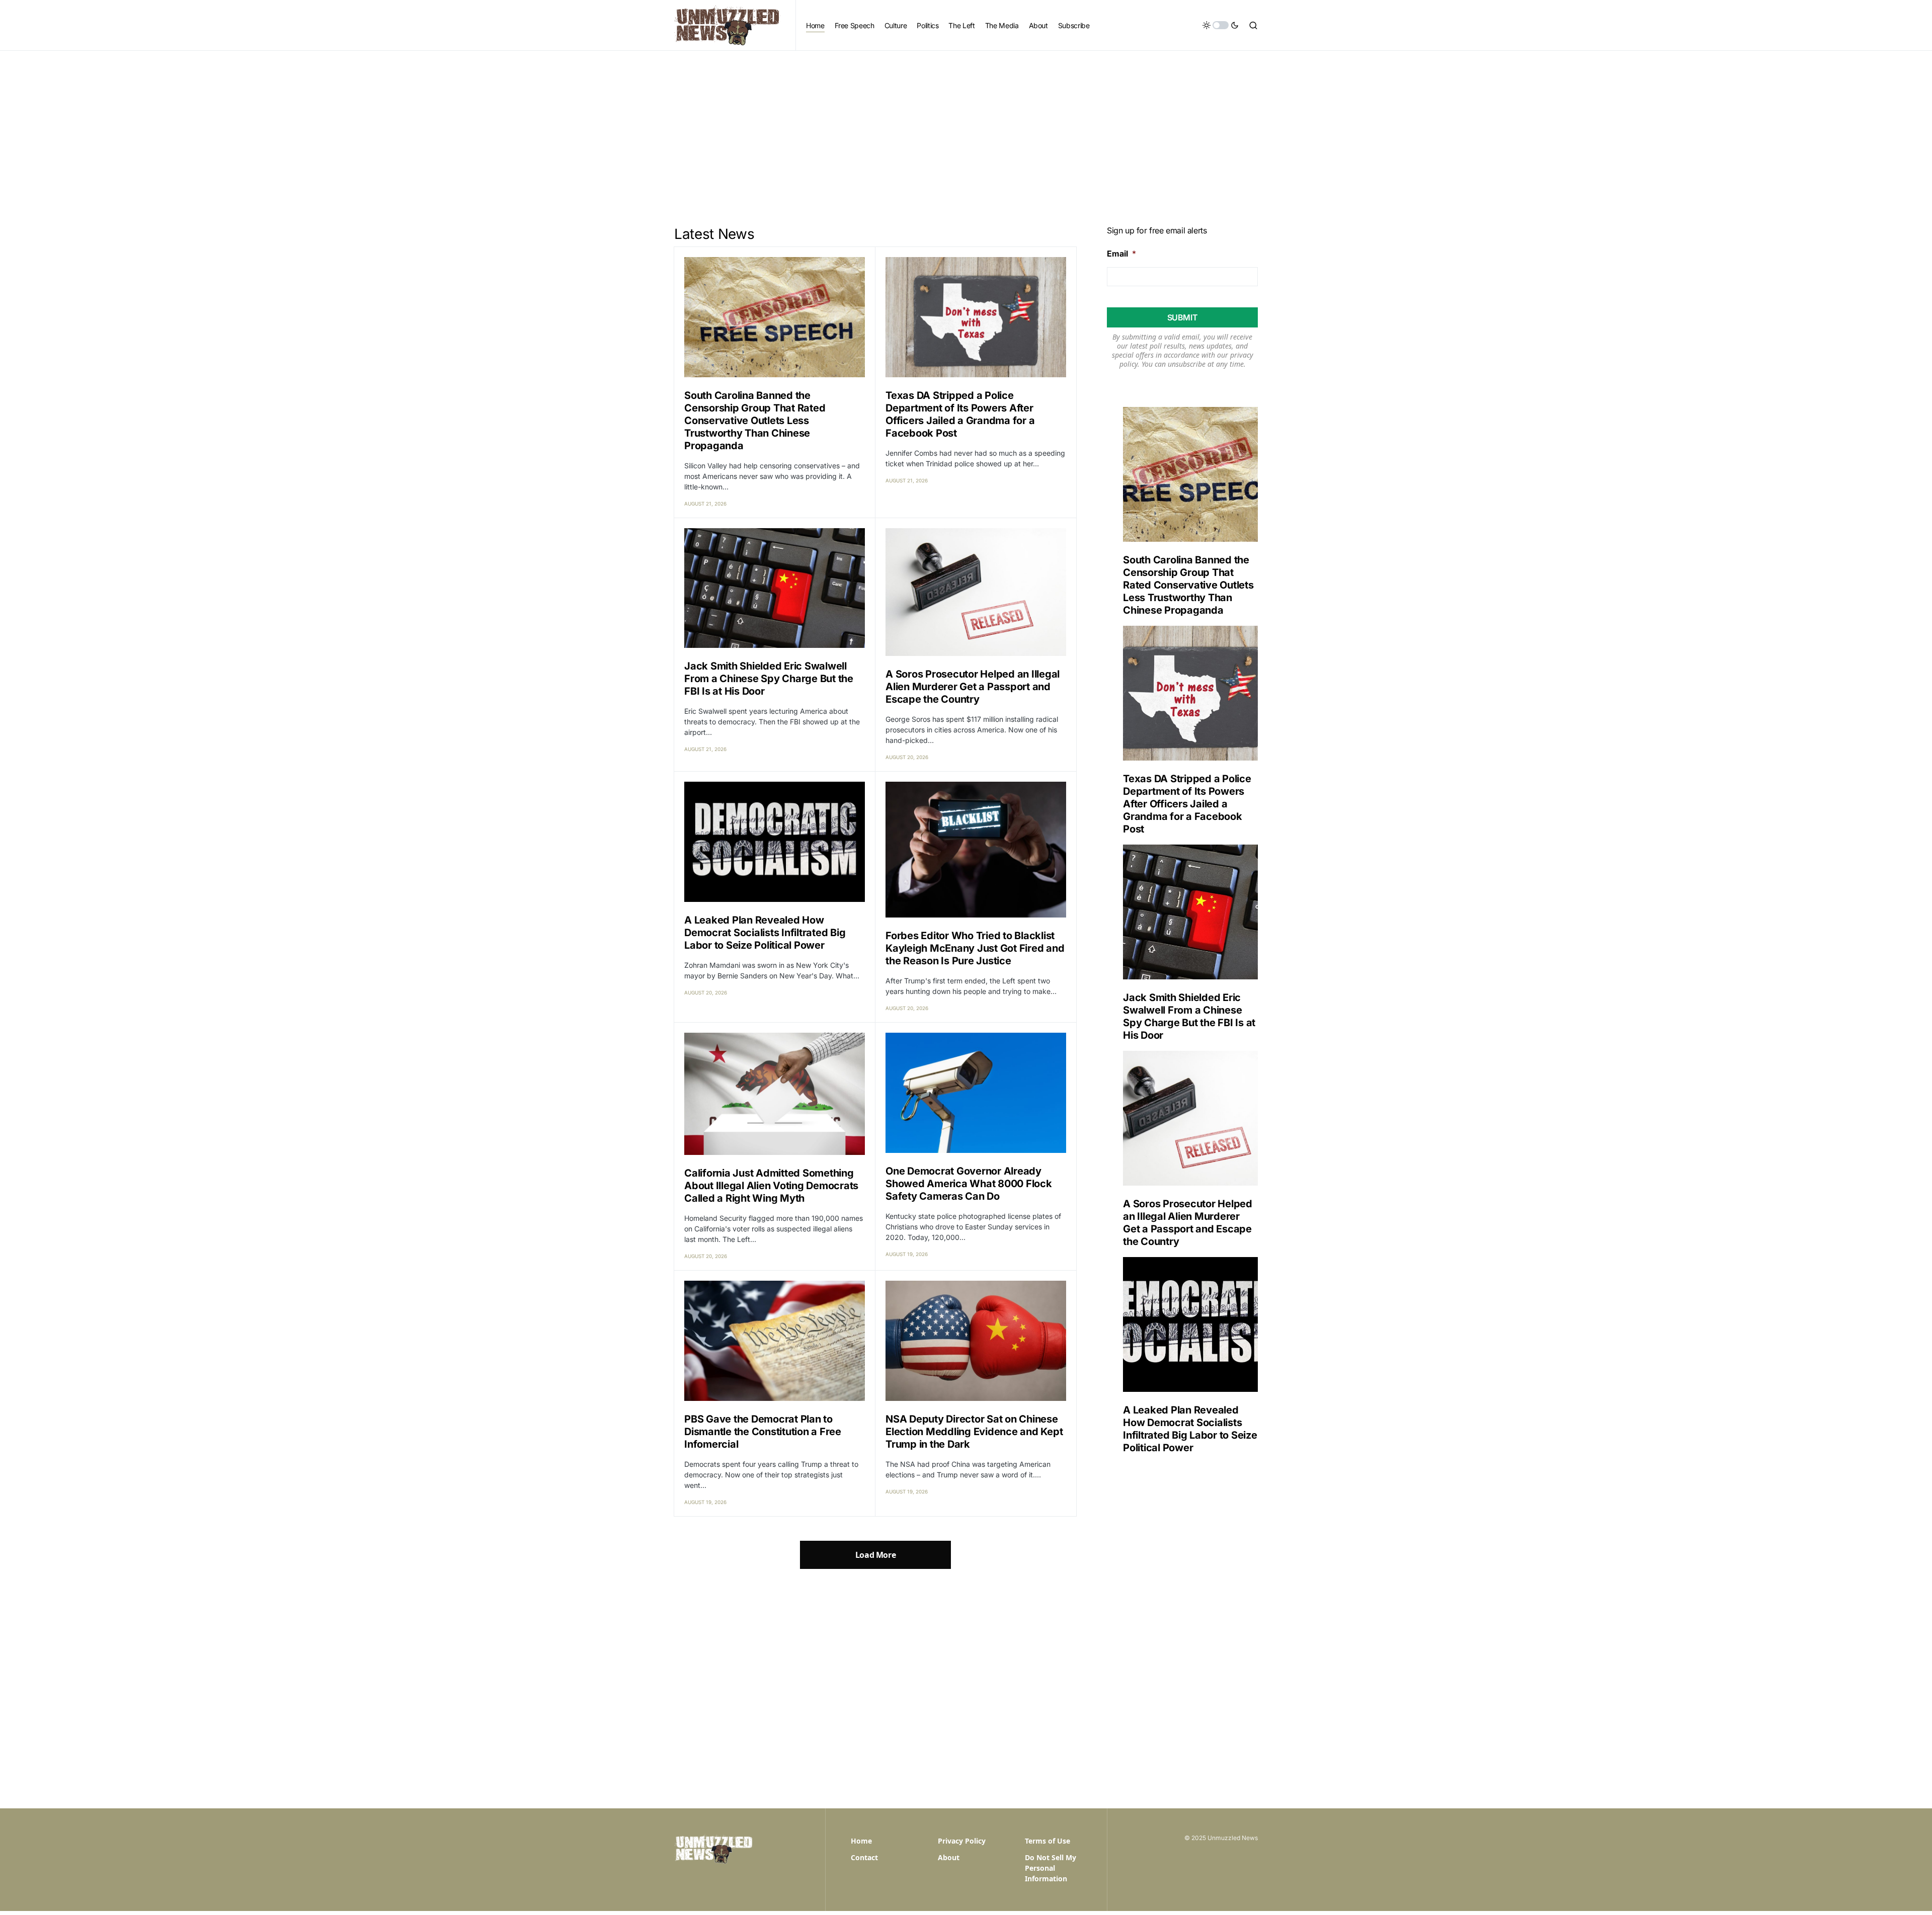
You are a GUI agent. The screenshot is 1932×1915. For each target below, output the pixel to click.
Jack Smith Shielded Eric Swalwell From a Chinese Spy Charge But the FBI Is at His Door (769, 679)
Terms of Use (1048, 1841)
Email (1121, 254)
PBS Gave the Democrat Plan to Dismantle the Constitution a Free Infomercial (763, 1432)
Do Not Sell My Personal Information (1051, 1868)
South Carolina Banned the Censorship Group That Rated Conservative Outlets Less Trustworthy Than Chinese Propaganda (755, 421)
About (949, 1857)
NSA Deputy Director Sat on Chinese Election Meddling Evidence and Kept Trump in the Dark (974, 1432)
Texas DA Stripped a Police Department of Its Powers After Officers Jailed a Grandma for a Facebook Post (960, 414)
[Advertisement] (966, 126)
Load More (875, 1555)
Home (861, 1841)
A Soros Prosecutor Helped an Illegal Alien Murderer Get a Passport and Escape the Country (973, 687)
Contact (864, 1857)
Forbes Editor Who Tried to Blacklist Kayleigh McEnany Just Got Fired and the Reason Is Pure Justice (975, 948)
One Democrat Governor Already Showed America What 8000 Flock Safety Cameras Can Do (969, 1184)
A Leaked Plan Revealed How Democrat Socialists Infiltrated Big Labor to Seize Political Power (765, 933)
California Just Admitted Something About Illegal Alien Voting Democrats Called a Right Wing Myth (771, 1186)
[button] (1221, 25)
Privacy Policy (962, 1841)
